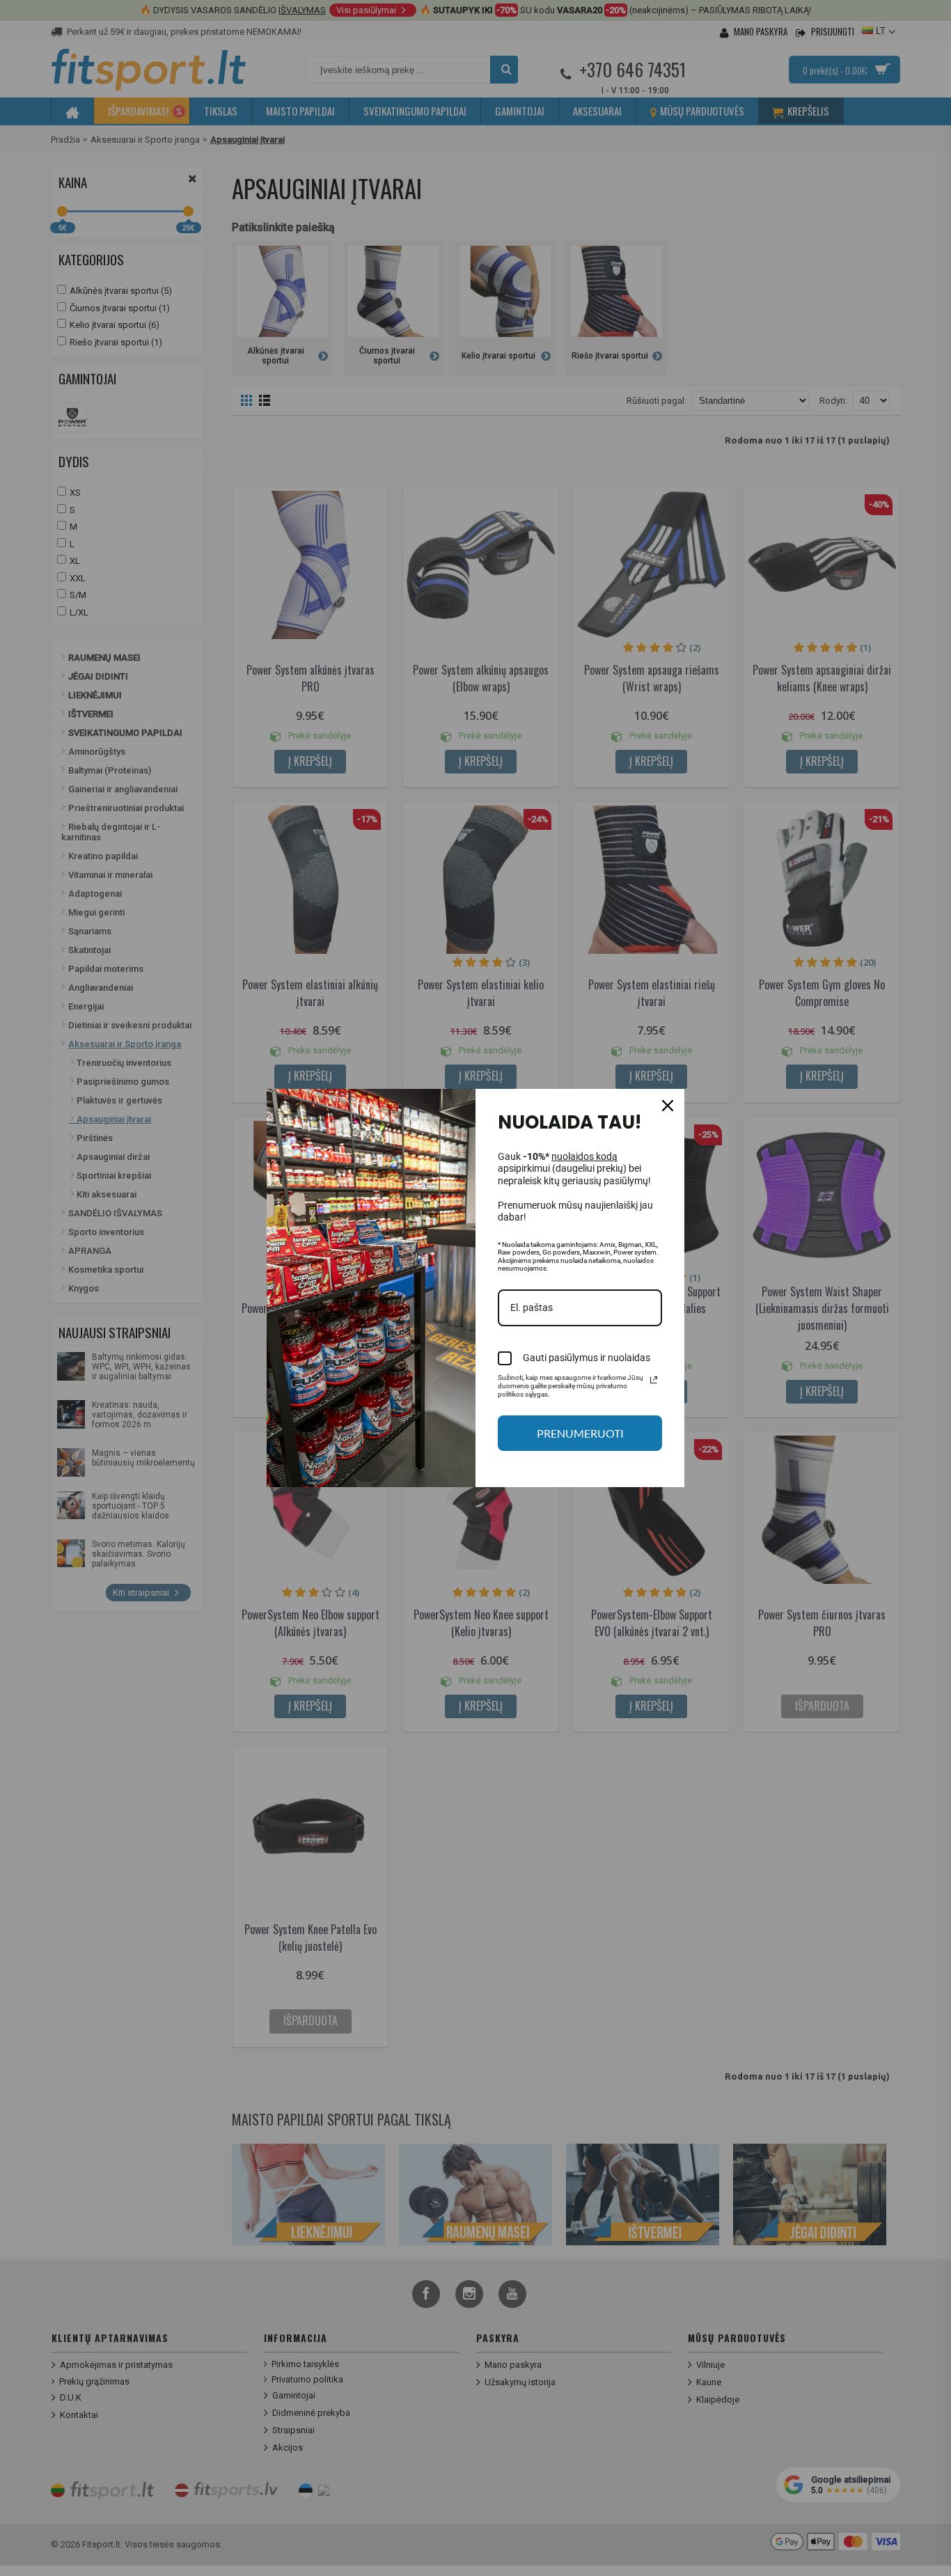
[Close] (668, 1106)
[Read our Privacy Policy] (654, 1380)
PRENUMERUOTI (580, 1433)
